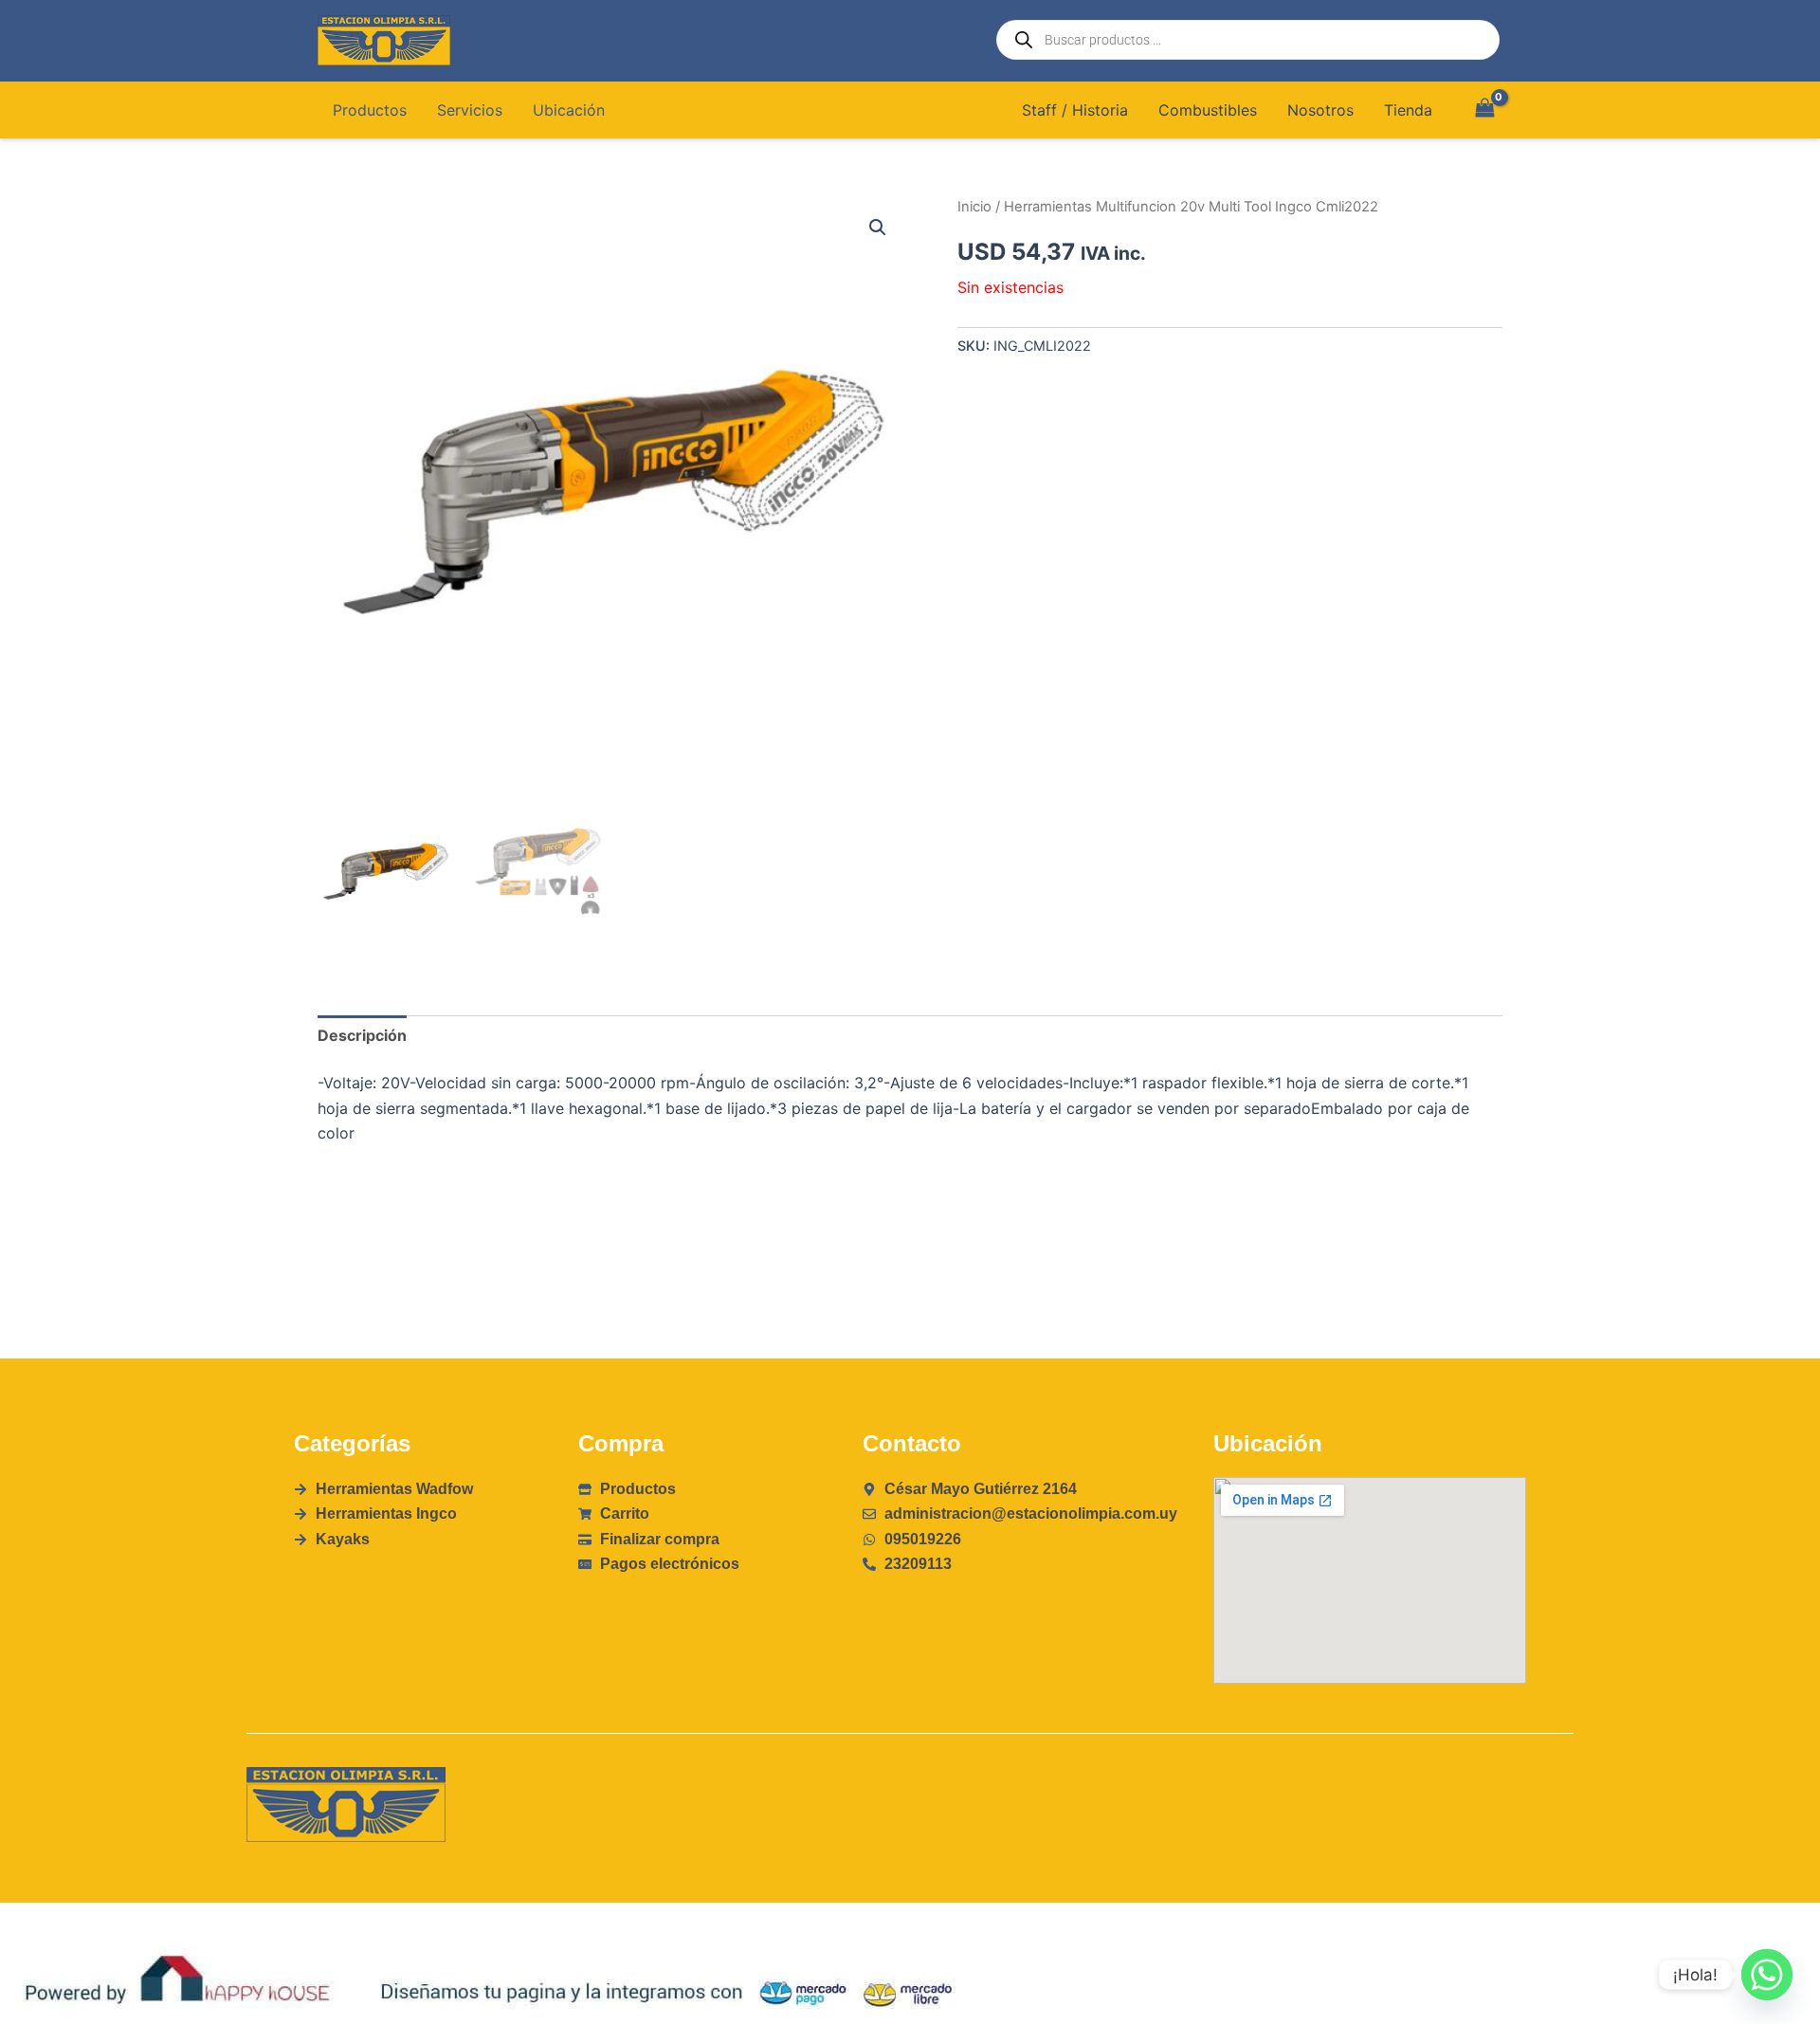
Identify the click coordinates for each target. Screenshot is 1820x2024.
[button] (878, 228)
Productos (370, 110)
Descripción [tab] (362, 1035)
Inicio (974, 207)
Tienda (1408, 110)
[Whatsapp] (1767, 1975)
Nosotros (1320, 110)
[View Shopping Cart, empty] (1484, 109)
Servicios (470, 110)
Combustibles (1208, 110)
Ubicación (569, 110)
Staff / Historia (1075, 110)
